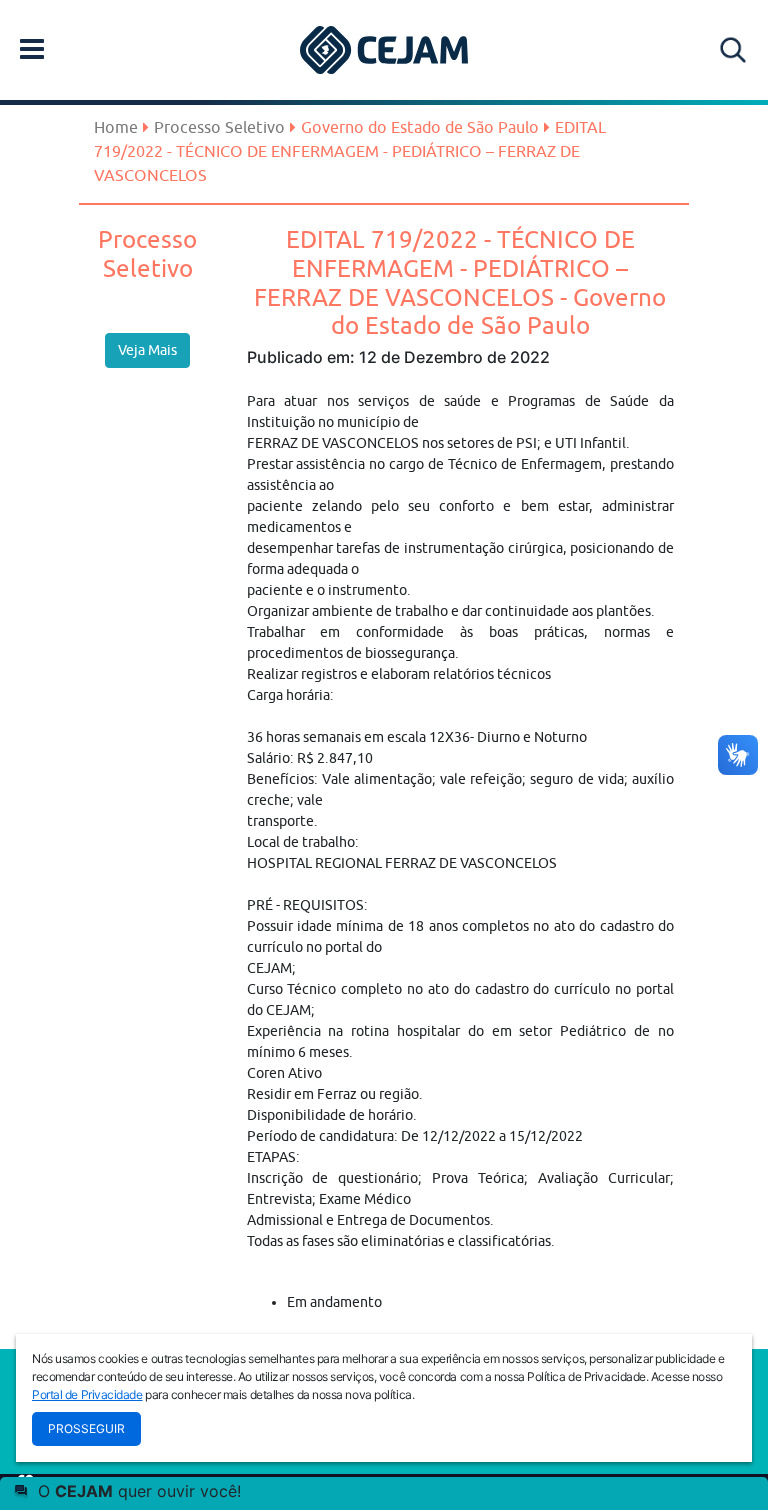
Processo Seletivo (219, 127)
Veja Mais (147, 350)
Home (116, 127)
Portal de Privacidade (87, 1394)
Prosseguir (86, 1428)
